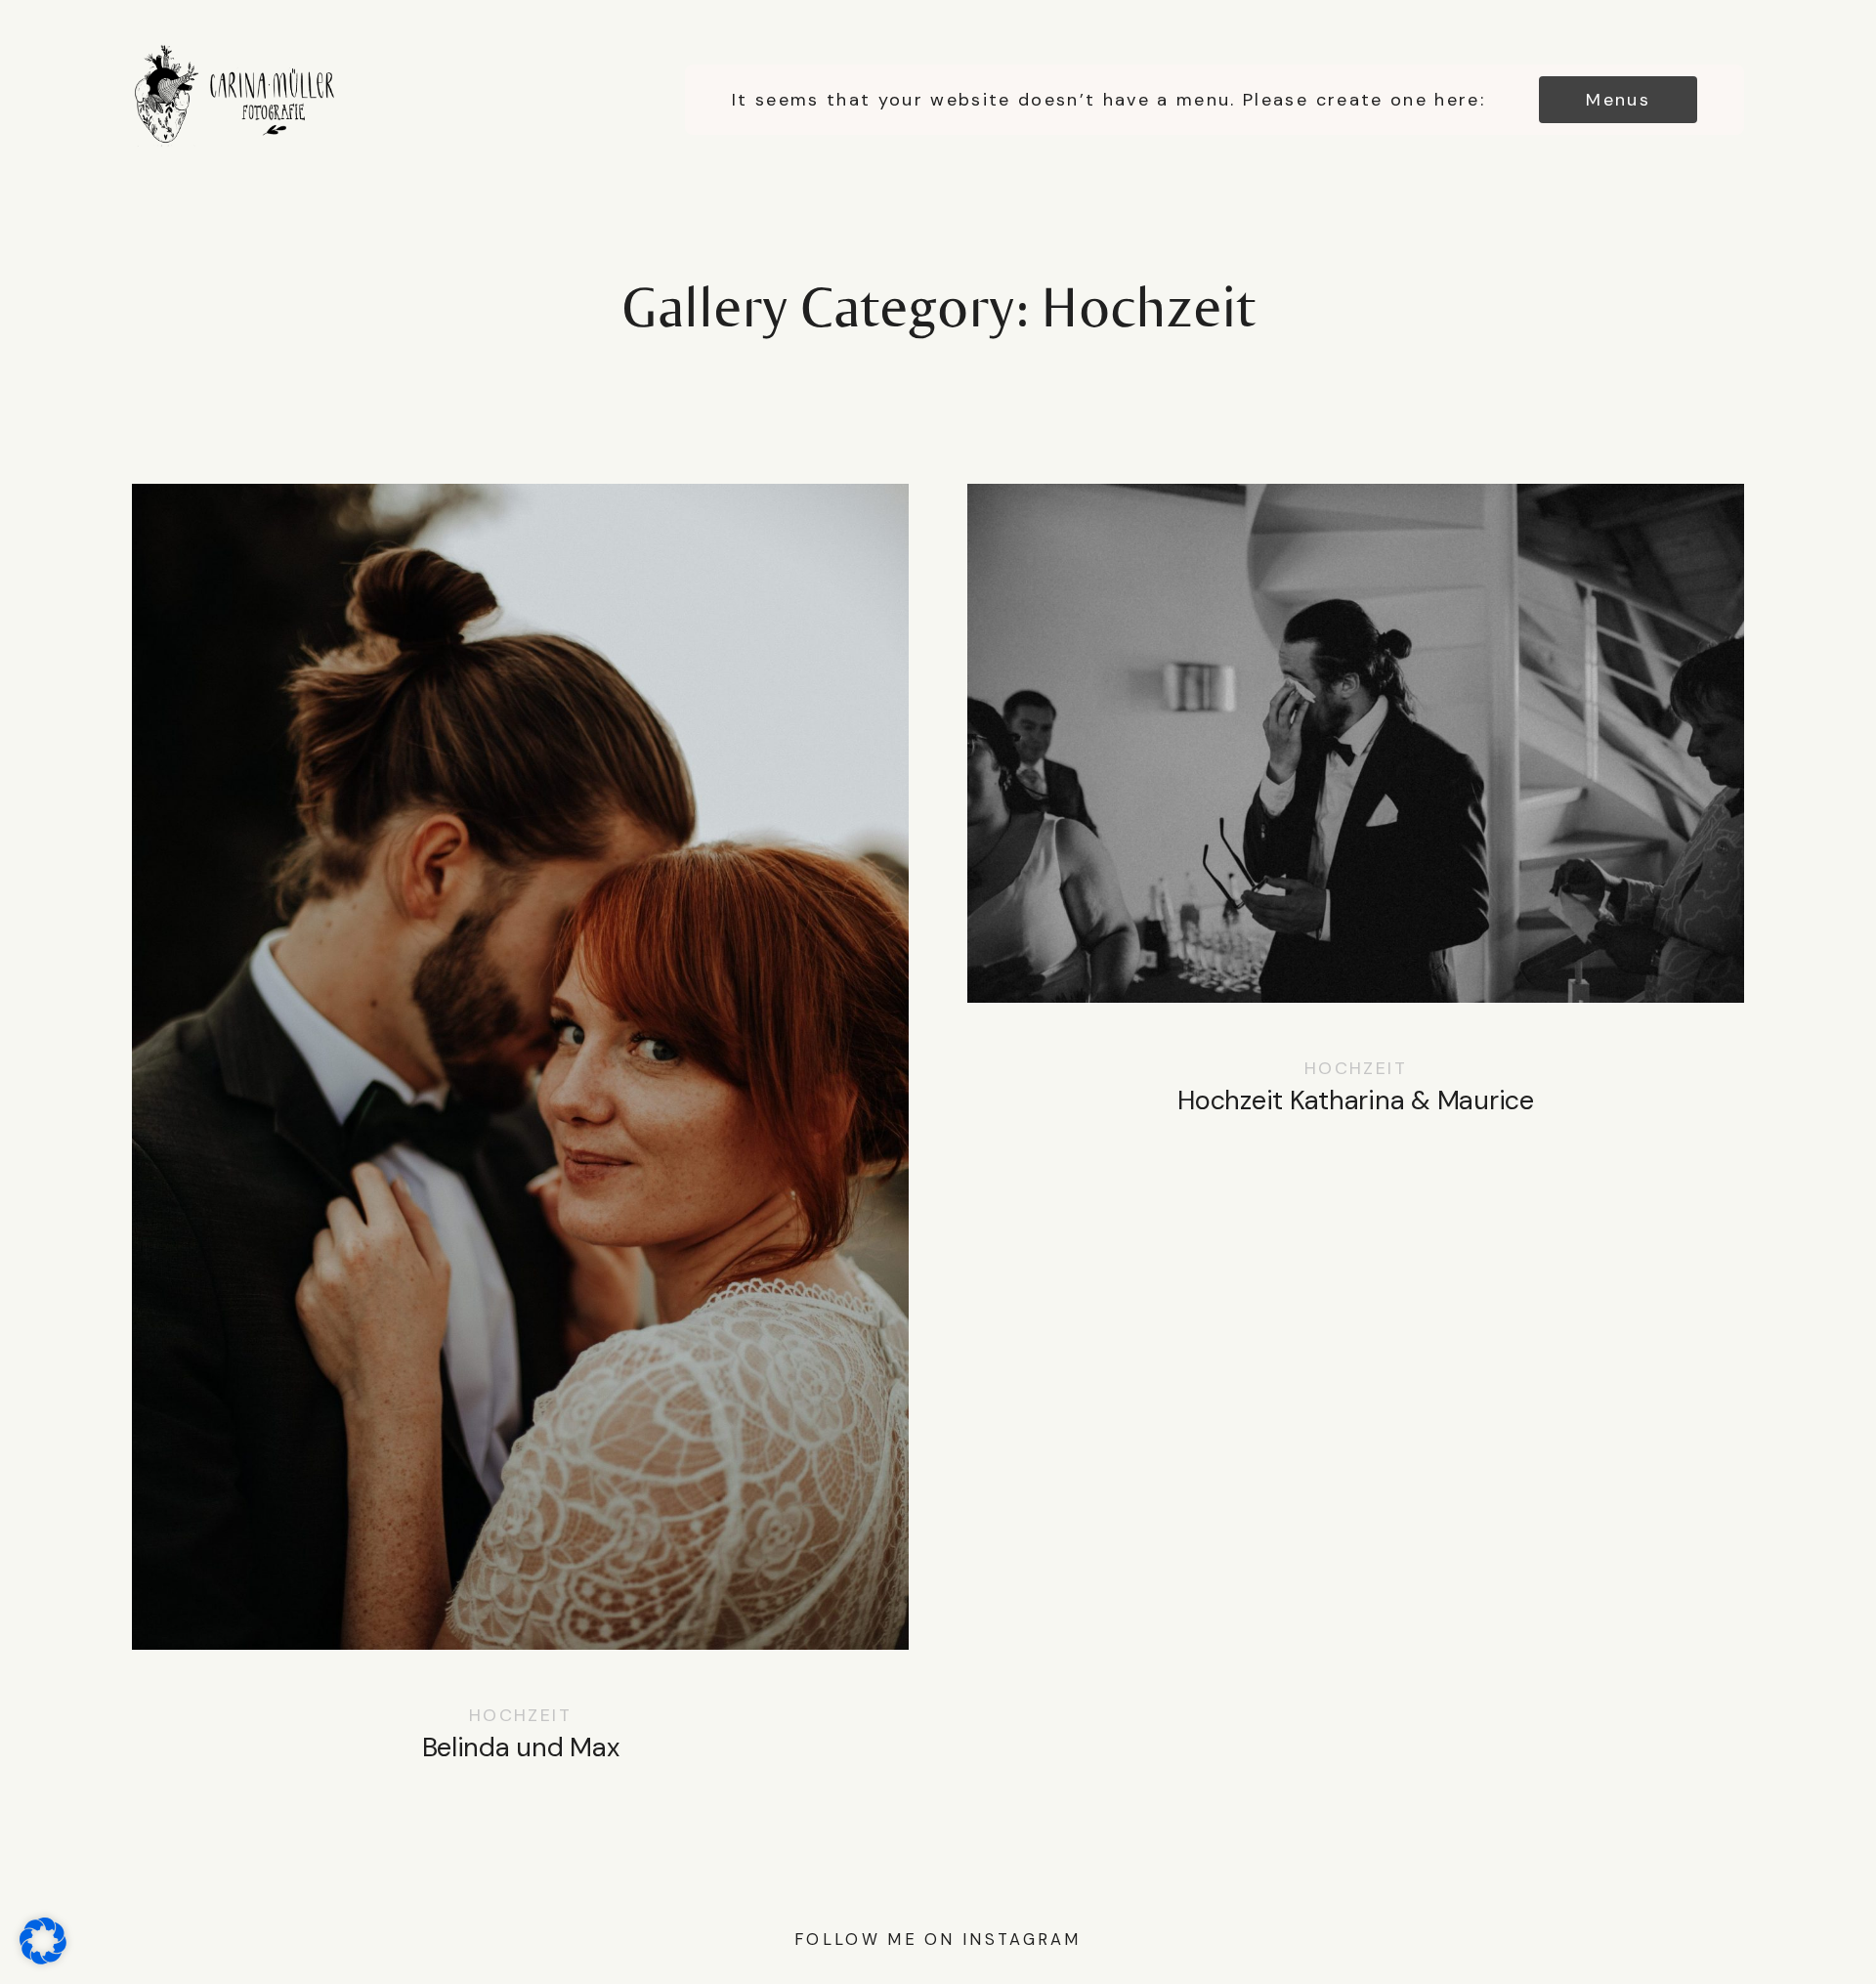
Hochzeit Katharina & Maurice (1356, 819)
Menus (1618, 100)
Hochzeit (520, 1715)
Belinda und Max (520, 1142)
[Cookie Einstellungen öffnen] (43, 1954)
